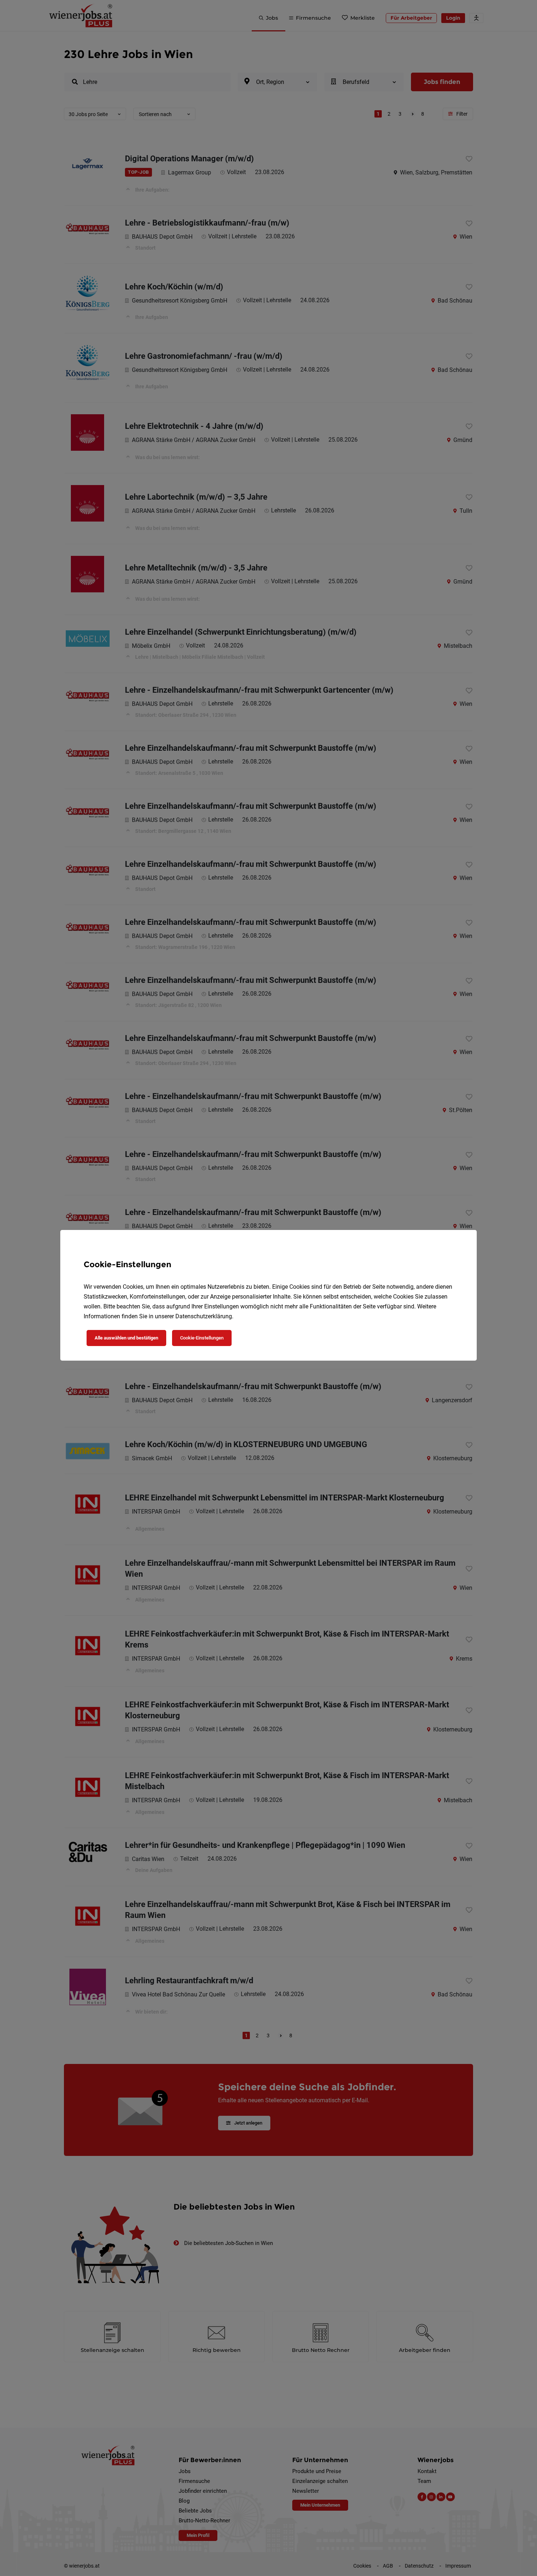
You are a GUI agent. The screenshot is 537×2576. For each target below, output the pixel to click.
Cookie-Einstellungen (202, 1338)
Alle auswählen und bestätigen (126, 1338)
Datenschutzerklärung (204, 1316)
